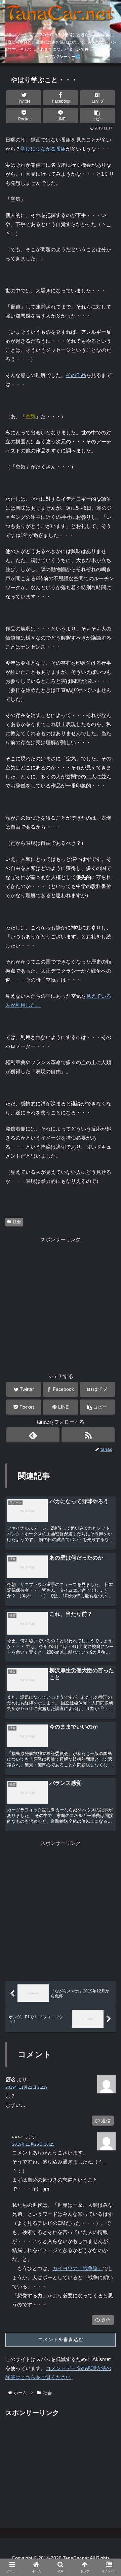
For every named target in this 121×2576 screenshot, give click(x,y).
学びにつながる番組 (43, 149)
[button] (97, 116)
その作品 (76, 375)
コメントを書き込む (61, 2339)
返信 (105, 2121)
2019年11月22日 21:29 (27, 2087)
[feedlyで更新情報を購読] (33, 1435)
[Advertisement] (61, 1304)
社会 (17, 1222)
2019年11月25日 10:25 (33, 2144)
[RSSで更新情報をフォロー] (88, 1435)
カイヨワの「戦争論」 (78, 2268)
